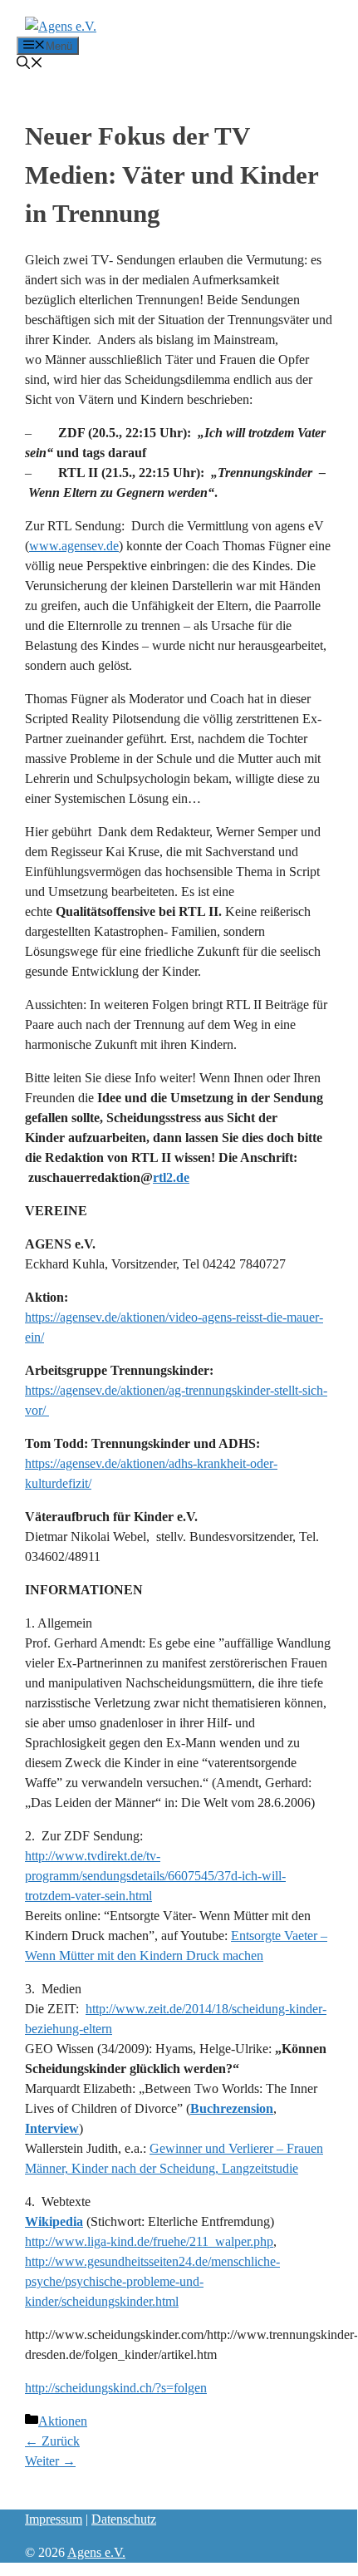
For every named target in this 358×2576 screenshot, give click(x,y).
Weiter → (50, 2461)
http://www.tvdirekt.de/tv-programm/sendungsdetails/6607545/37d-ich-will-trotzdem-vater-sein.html (155, 1876)
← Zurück (52, 2441)
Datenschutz (124, 2519)
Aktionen (63, 2421)
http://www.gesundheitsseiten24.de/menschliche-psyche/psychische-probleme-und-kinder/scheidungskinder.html (152, 2281)
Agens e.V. (96, 2552)
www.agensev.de (74, 546)
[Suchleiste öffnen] (30, 64)
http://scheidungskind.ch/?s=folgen (116, 2388)
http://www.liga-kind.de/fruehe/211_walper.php (149, 2241)
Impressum (54, 2519)
